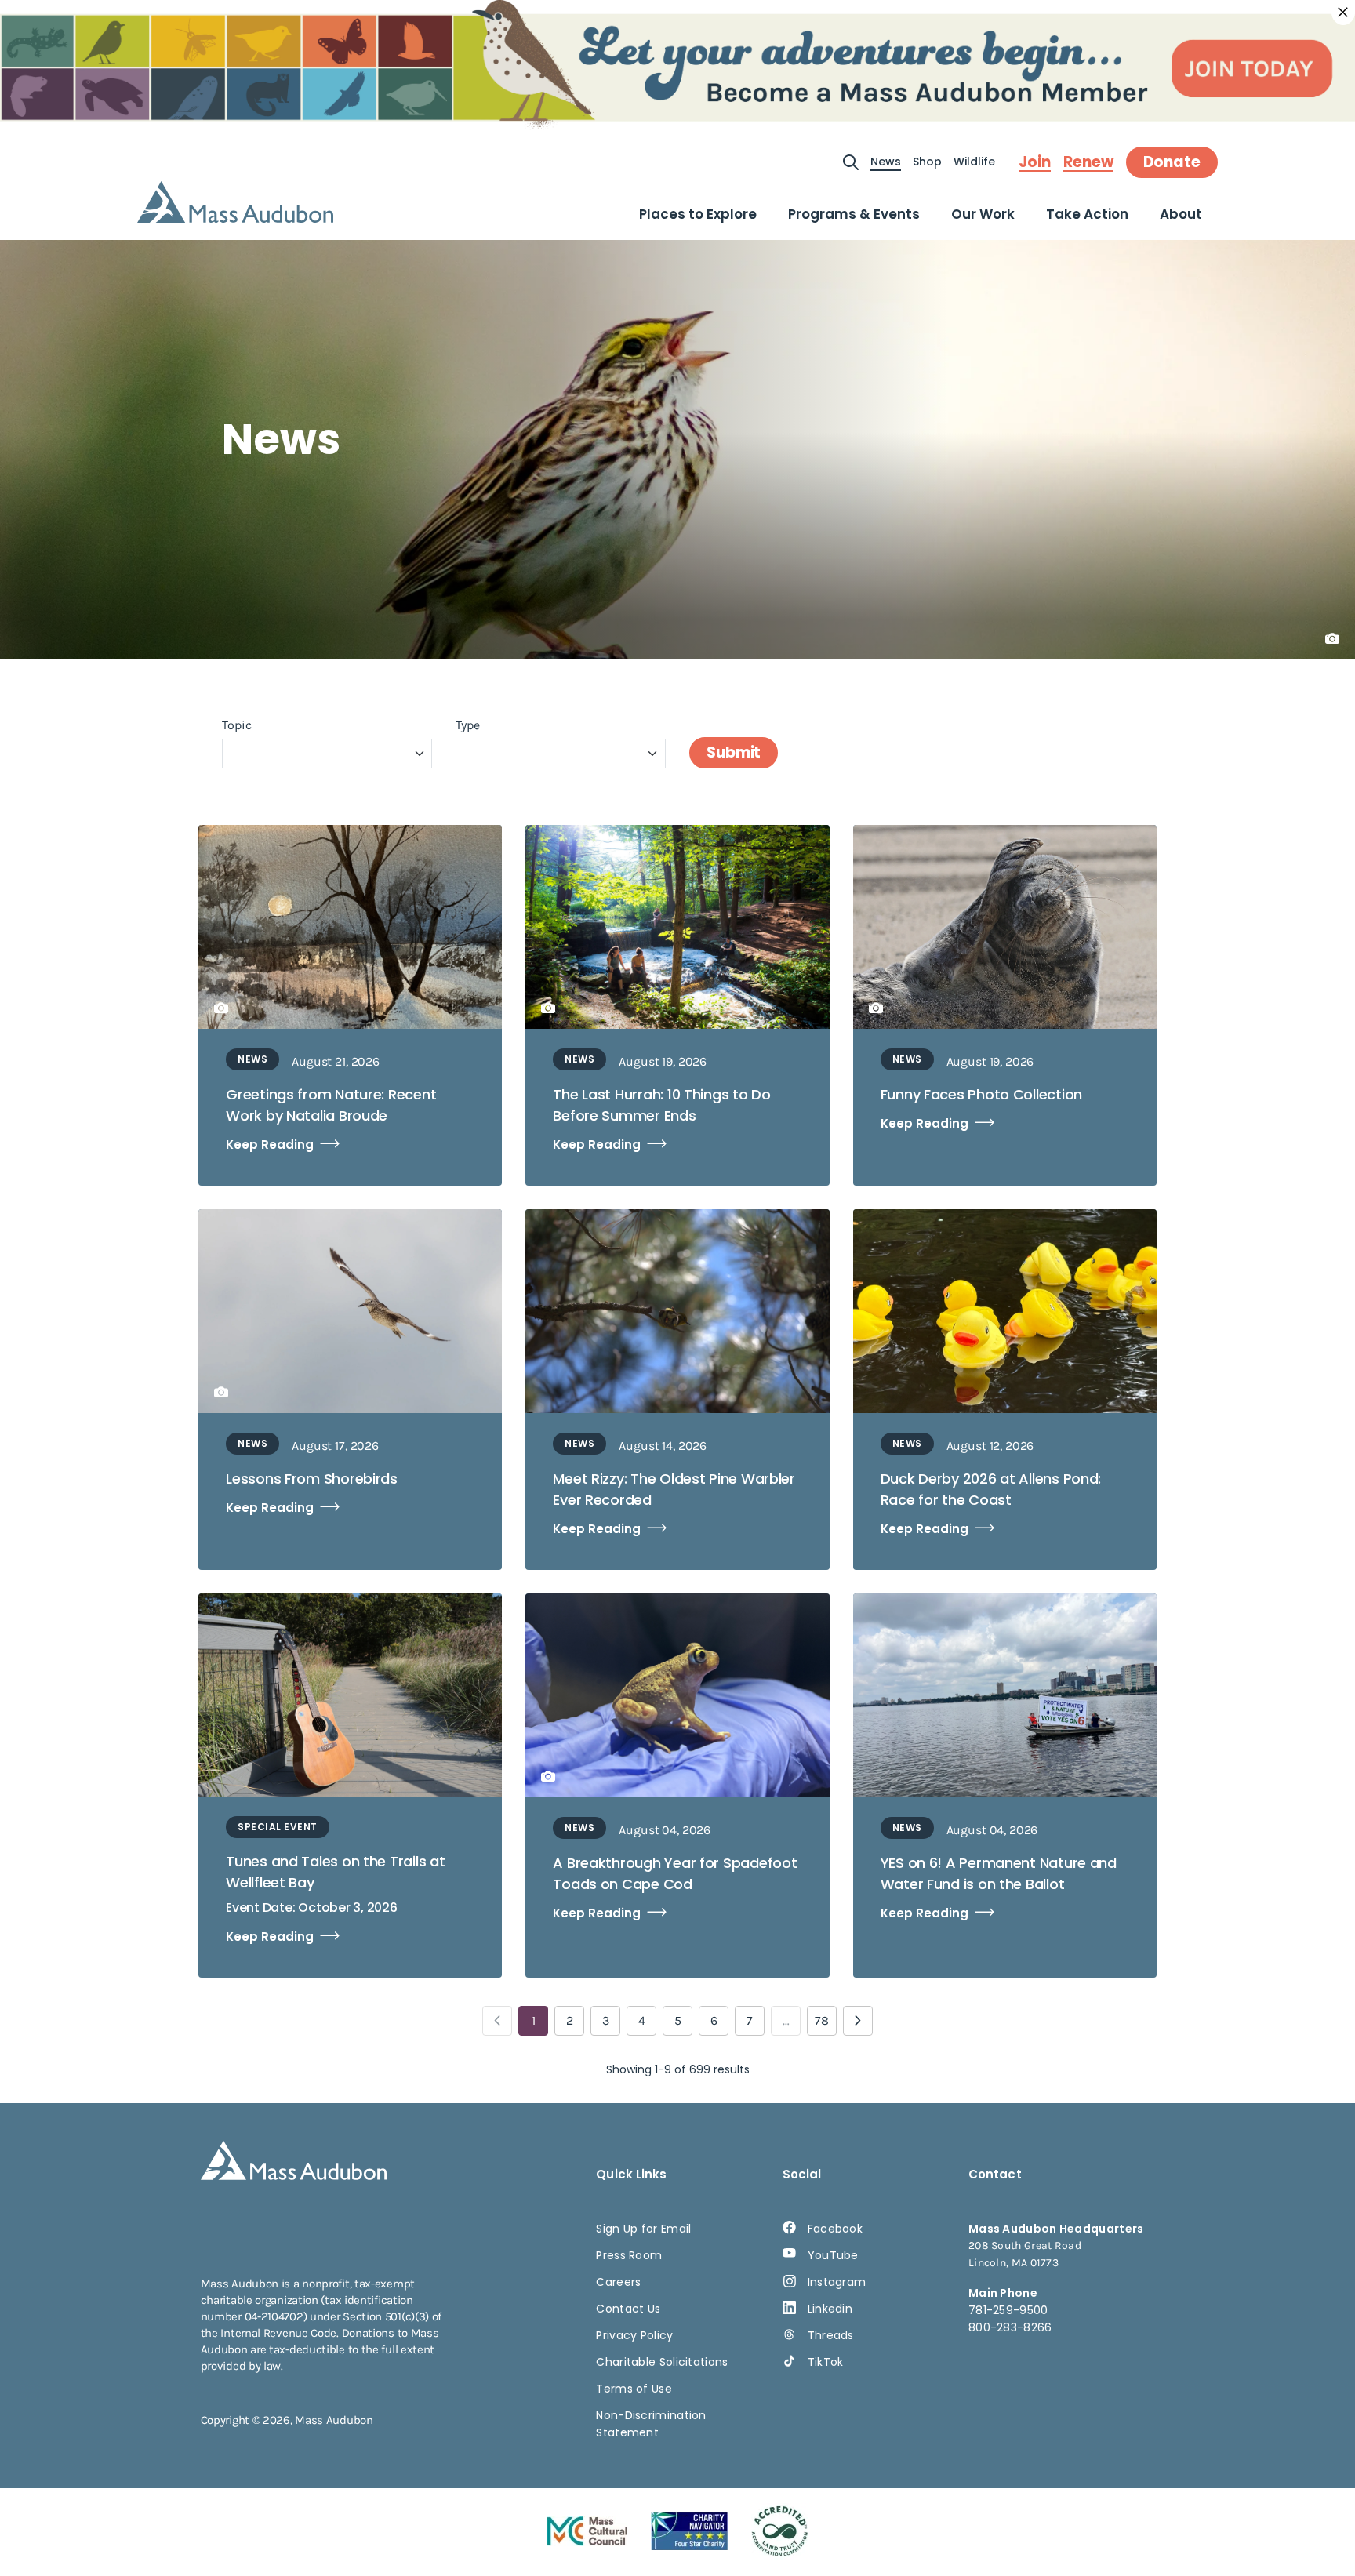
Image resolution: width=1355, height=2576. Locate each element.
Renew (1088, 162)
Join (1035, 162)
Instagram (837, 2282)
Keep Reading (270, 1144)
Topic (237, 725)
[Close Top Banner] (1343, 13)
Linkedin (830, 2309)
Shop (927, 162)
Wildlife (974, 162)
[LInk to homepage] (235, 202)
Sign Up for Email (643, 2229)
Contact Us (628, 2309)
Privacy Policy (634, 2335)
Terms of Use (634, 2389)
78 (822, 2020)
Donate (1172, 162)
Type (468, 725)
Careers (618, 2282)
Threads (831, 2335)
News (886, 162)
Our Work (983, 214)
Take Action (1087, 214)
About (1181, 214)
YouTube (833, 2255)
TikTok (826, 2362)
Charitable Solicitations (662, 2362)
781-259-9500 (1008, 2310)
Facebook (835, 2229)
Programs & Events (854, 214)
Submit (734, 752)
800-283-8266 (1010, 2327)
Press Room (629, 2255)
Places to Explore (698, 214)
